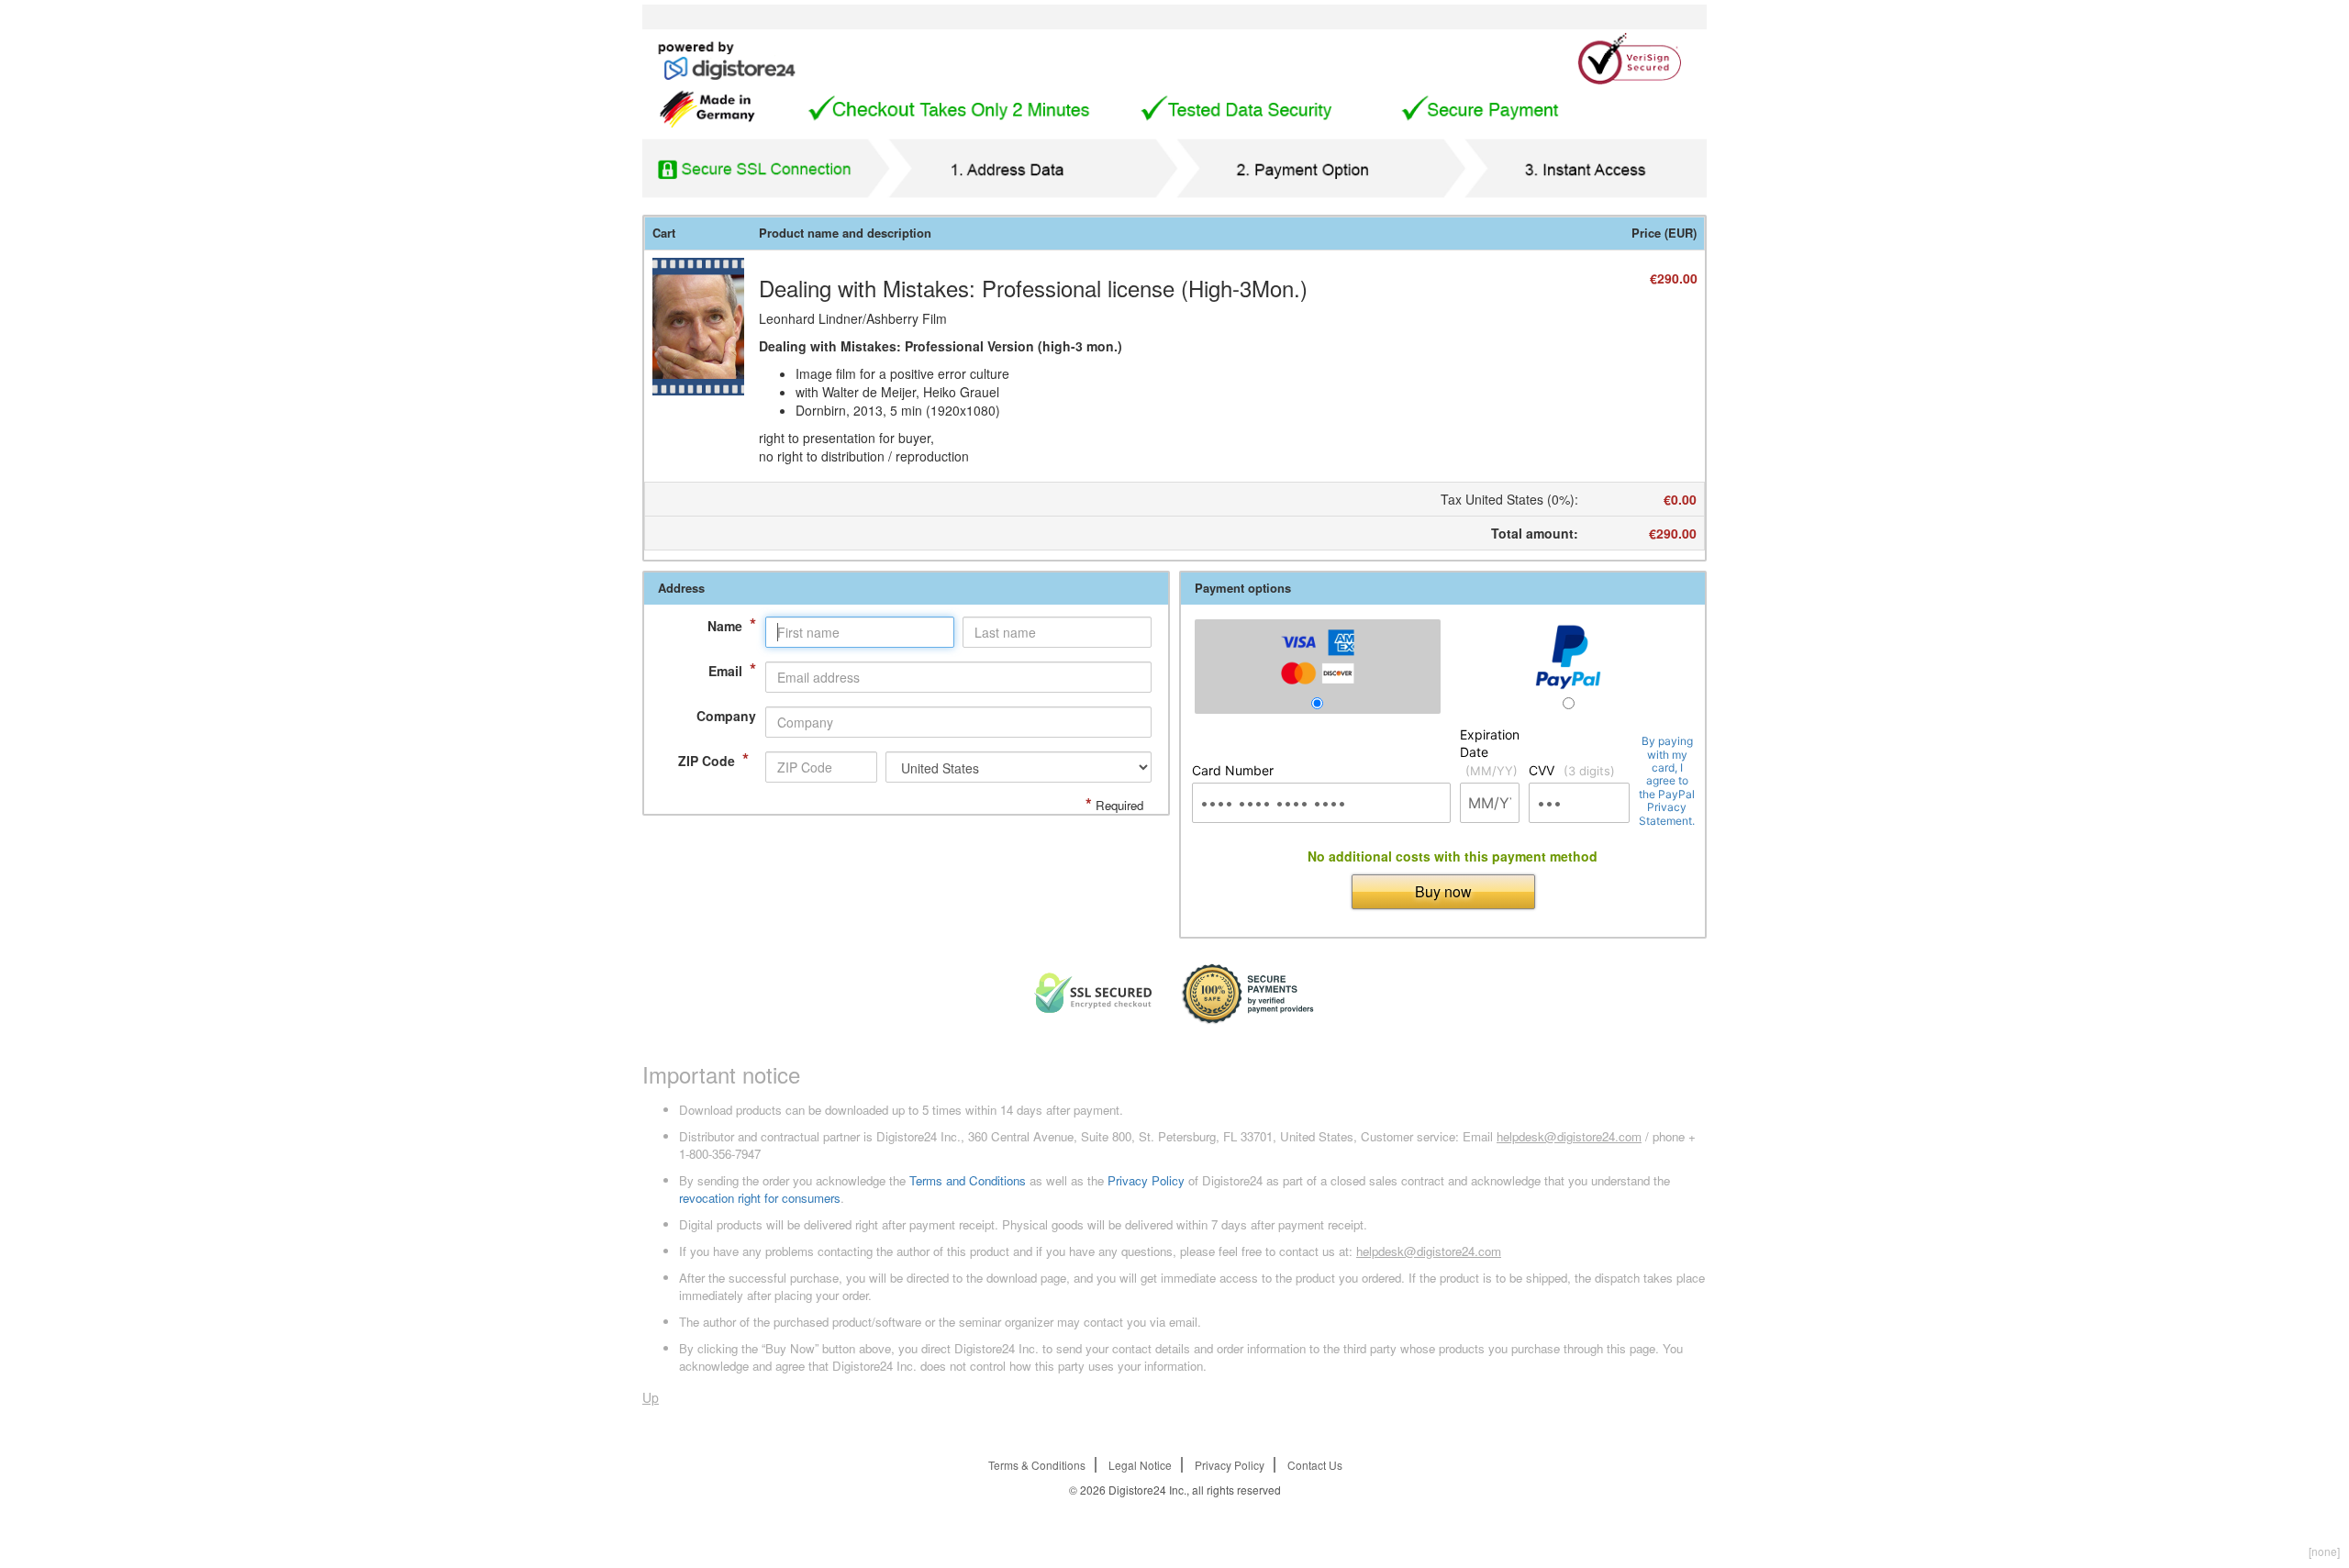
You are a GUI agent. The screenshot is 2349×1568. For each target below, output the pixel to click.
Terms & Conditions (1037, 1465)
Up (651, 1397)
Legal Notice (1140, 1465)
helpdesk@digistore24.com (1569, 1136)
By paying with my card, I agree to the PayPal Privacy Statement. (1667, 780)
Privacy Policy (1146, 1180)
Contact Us (1315, 1465)
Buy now (1443, 891)
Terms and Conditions (968, 1180)
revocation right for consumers (760, 1198)
